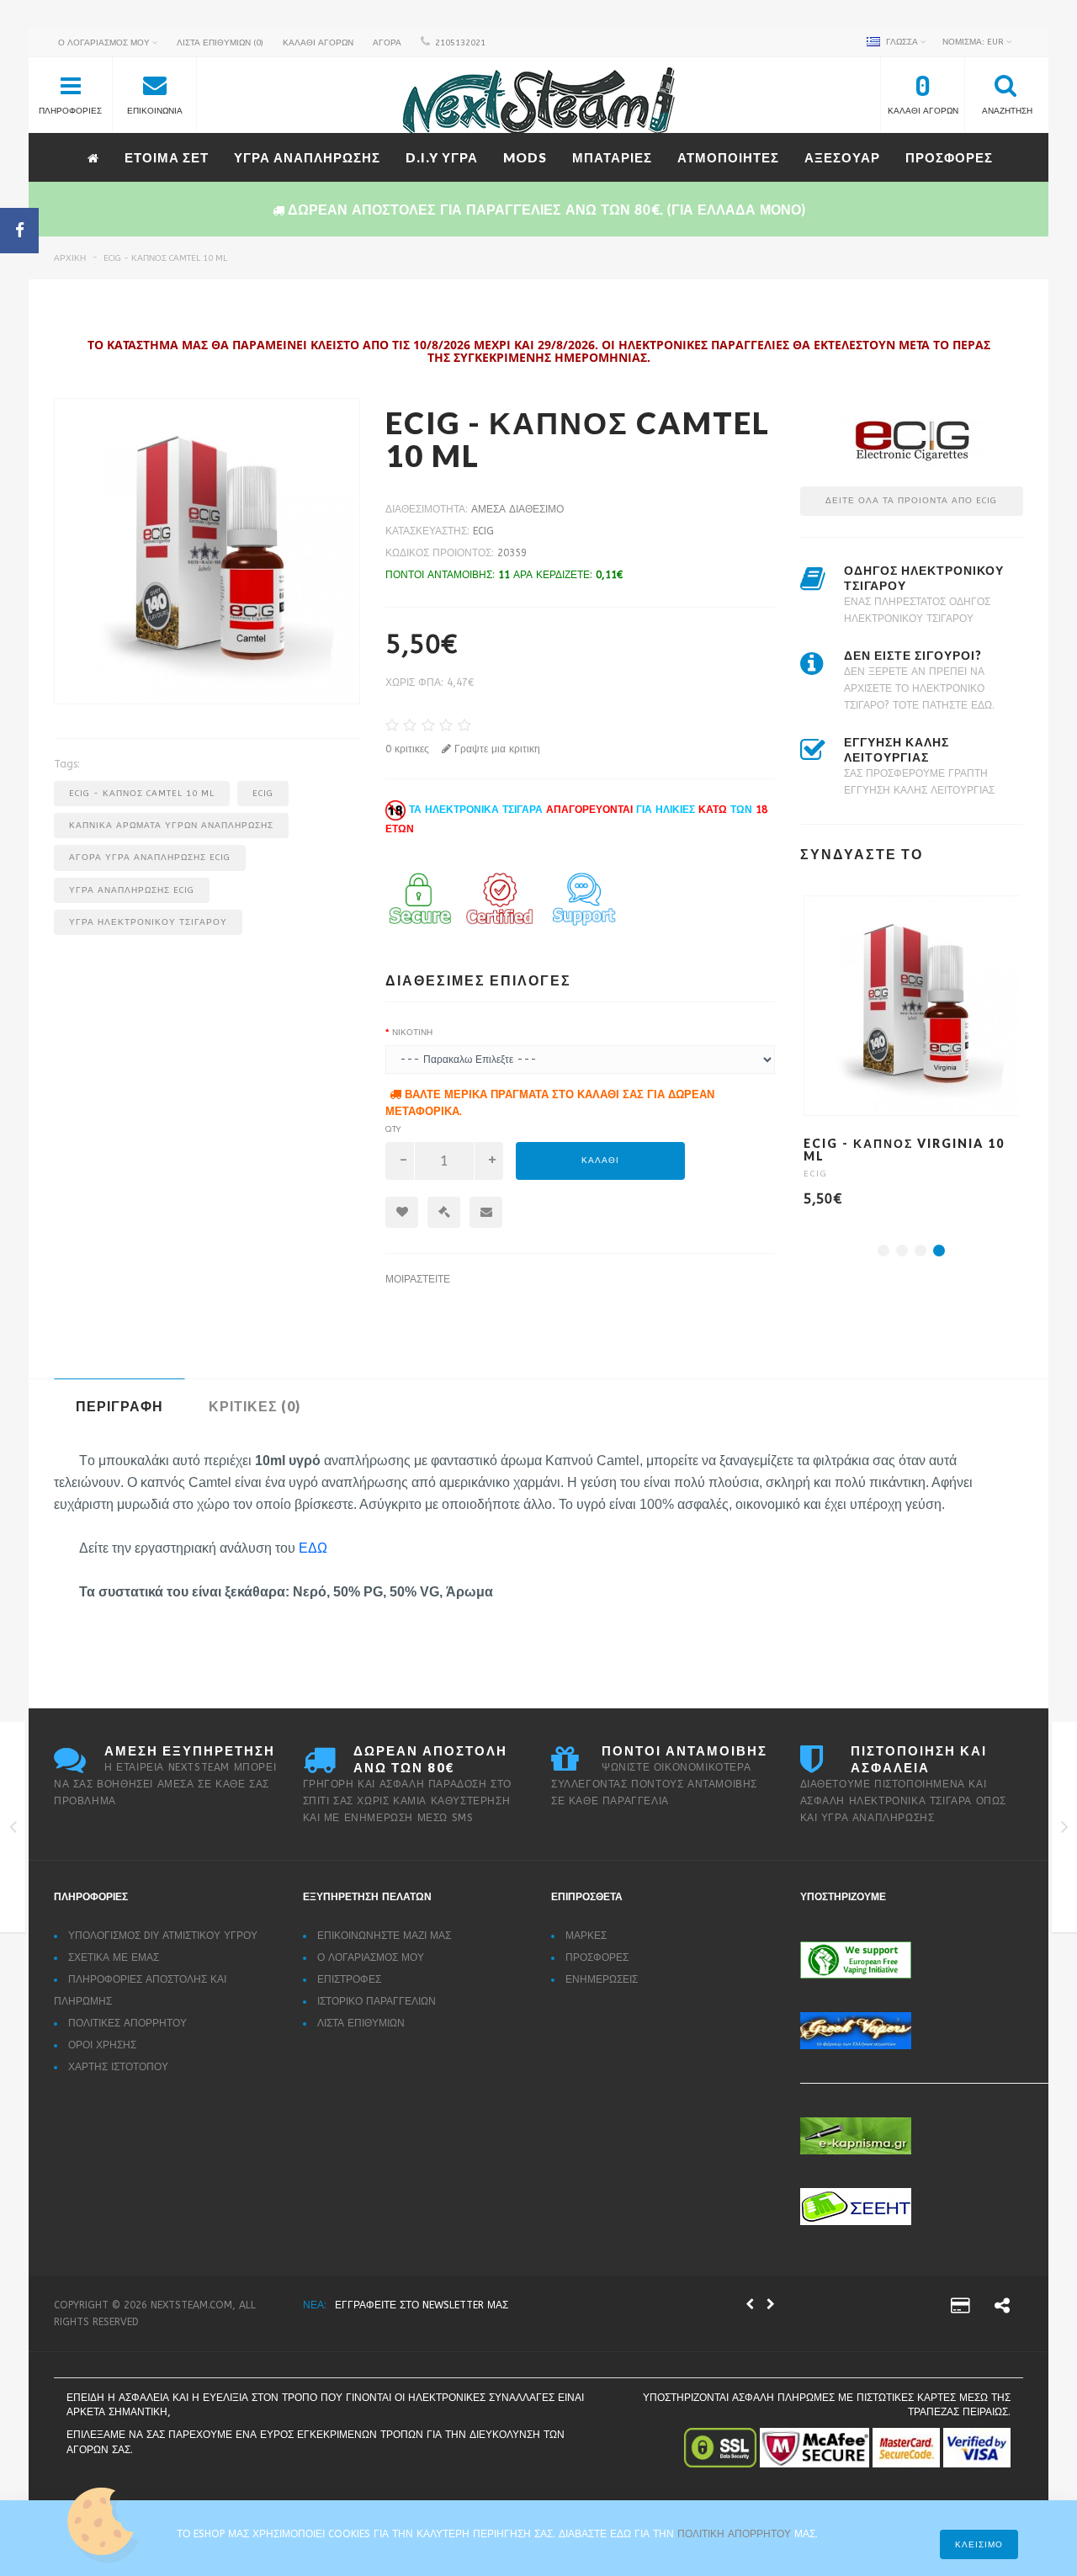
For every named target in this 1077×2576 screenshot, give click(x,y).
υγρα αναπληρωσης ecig (132, 890)
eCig (483, 531)
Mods (525, 157)
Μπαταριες (612, 157)
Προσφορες (949, 157)
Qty (393, 1129)
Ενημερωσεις (602, 1979)
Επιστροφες (349, 1979)
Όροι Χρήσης (102, 2045)
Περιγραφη (119, 1406)
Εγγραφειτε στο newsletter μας (422, 2305)
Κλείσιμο (979, 2545)
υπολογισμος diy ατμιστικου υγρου (163, 1936)
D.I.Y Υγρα (442, 157)
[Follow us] (1002, 2308)
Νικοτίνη (412, 1033)
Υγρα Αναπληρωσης (307, 157)
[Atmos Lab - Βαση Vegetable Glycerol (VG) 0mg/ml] (13, 1830)
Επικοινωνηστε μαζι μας (384, 1936)
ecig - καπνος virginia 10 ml (904, 1150)
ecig (263, 794)
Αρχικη (70, 258)
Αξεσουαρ (842, 157)
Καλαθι (600, 1161)
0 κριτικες (407, 749)
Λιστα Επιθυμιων (361, 2023)
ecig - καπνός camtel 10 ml (165, 258)
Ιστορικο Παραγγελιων (377, 2001)
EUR (974, 42)
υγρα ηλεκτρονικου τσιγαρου (148, 922)
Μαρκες (586, 1936)
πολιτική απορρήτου (736, 2534)
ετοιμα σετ (167, 157)
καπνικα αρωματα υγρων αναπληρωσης (171, 826)
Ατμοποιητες (728, 157)
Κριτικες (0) (255, 1406)
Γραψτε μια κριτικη (496, 749)
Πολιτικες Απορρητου (127, 2023)
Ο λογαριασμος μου (371, 1957)
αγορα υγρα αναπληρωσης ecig (150, 858)
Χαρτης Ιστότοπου (118, 2067)
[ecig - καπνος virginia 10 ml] (1065, 1830)
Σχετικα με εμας (114, 1957)
